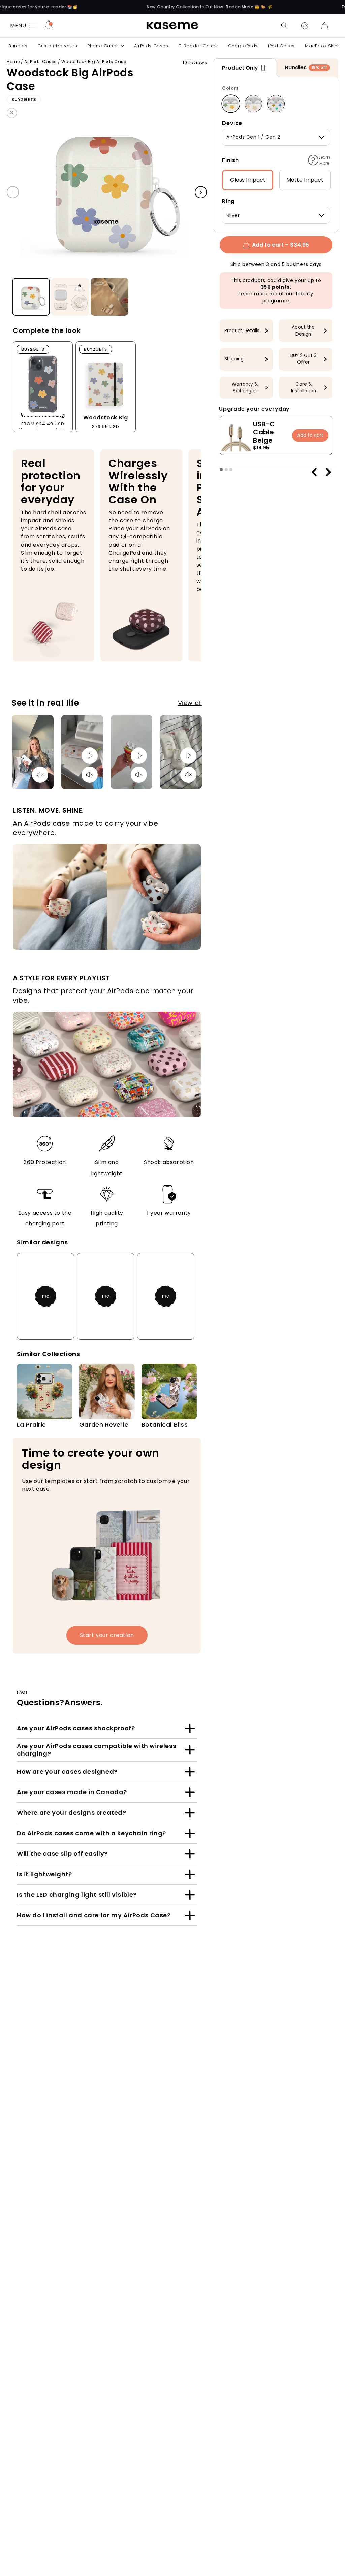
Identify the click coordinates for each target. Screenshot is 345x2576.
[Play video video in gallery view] (109, 297)
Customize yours (57, 46)
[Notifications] (49, 26)
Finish (230, 160)
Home (13, 61)
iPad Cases (281, 46)
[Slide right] (201, 192)
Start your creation (107, 1635)
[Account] (305, 26)
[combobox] (276, 137)
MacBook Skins (322, 46)
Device (232, 123)
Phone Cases (103, 46)
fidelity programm (288, 297)
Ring (228, 201)
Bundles (18, 46)
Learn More (324, 160)
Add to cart (310, 435)
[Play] (90, 756)
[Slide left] (13, 192)
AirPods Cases (151, 46)
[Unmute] (40, 775)
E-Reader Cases (198, 46)
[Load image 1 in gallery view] (31, 297)
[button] (284, 26)
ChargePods (243, 46)
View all (190, 703)
